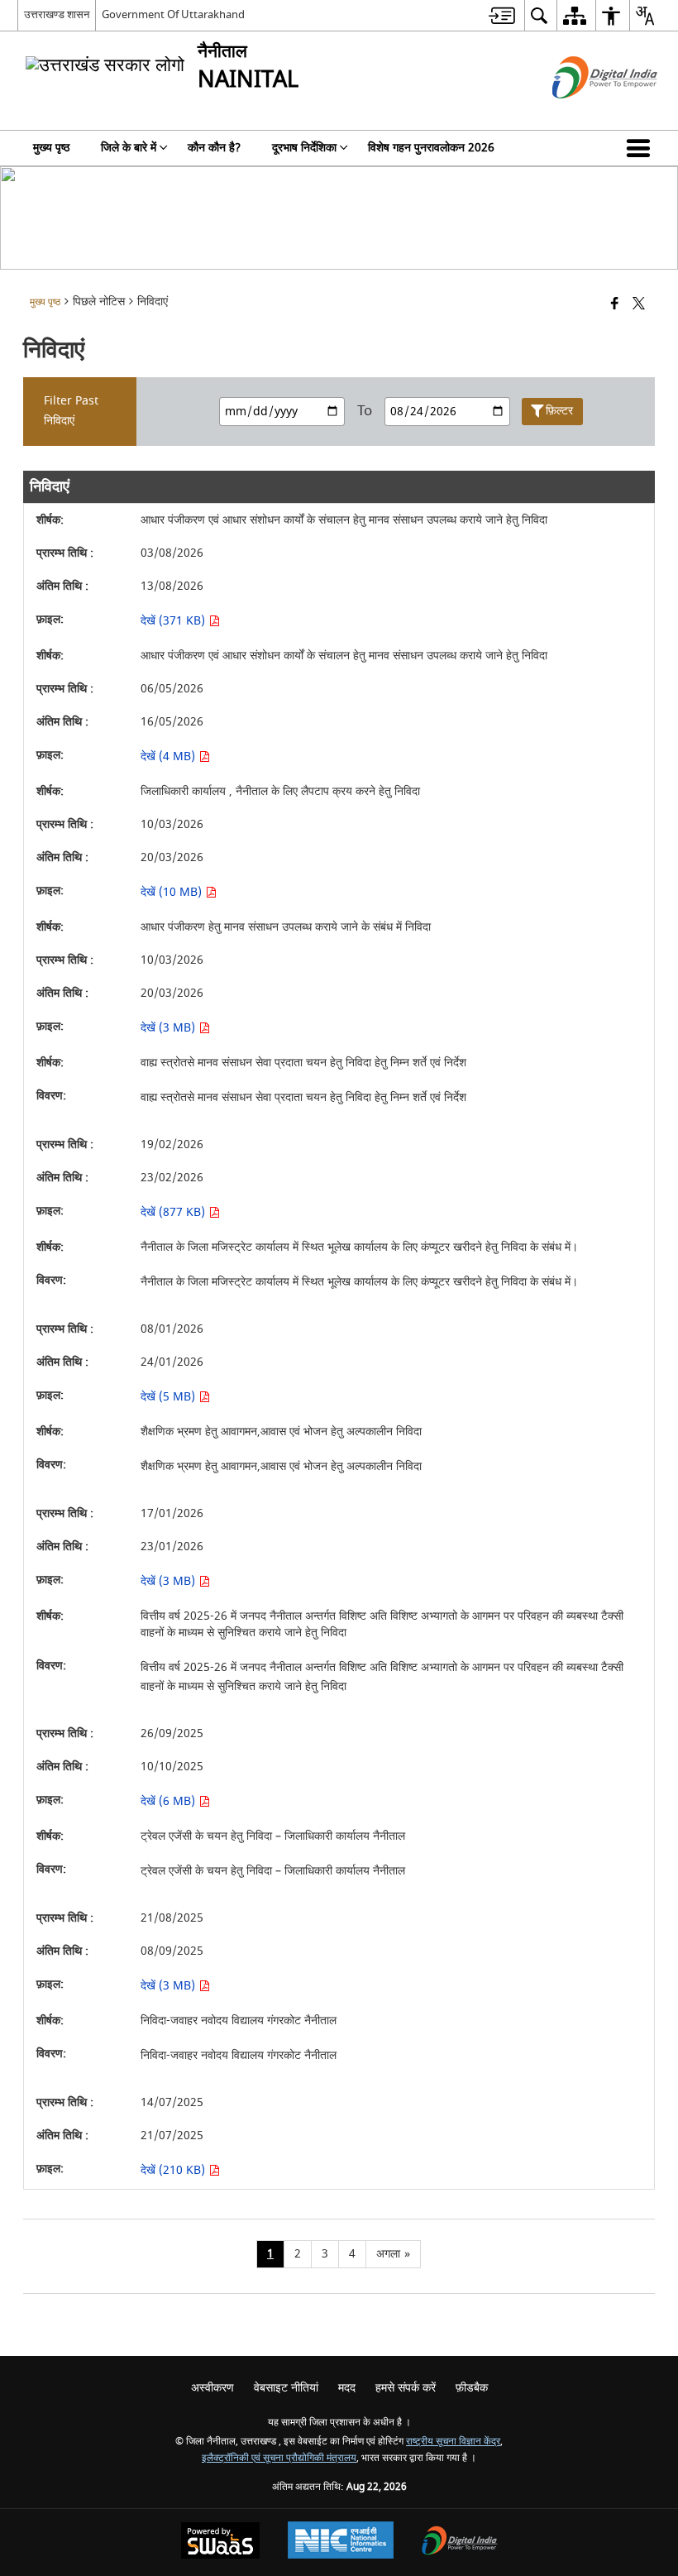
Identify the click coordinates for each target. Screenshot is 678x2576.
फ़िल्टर (559, 411)
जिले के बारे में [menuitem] (129, 148)
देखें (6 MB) (169, 1801)
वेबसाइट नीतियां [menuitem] (286, 2388)
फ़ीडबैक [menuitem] (472, 2388)
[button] (642, 148)
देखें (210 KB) (174, 2170)
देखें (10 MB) (173, 892)
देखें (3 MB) (169, 1028)
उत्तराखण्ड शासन (57, 14)
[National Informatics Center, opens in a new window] (341, 2542)
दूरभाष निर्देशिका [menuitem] (304, 148)
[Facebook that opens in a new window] (615, 305)
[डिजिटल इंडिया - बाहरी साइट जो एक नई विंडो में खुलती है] (584, 113)
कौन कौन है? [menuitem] (214, 148)
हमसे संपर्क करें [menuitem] (406, 2388)
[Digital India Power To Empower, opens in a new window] (460, 2542)
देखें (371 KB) (174, 621)
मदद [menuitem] (347, 2388)
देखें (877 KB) (174, 1212)
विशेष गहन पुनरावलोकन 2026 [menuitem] (431, 148)
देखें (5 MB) (169, 1397)
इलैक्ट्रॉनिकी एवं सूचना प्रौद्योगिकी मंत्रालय (279, 2458)
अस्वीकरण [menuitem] (212, 2388)
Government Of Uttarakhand (173, 14)
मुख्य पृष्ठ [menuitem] (51, 148)
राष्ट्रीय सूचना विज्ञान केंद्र (453, 2442)
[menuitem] (502, 15)
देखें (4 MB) (169, 757)
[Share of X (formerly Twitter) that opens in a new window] (639, 305)
